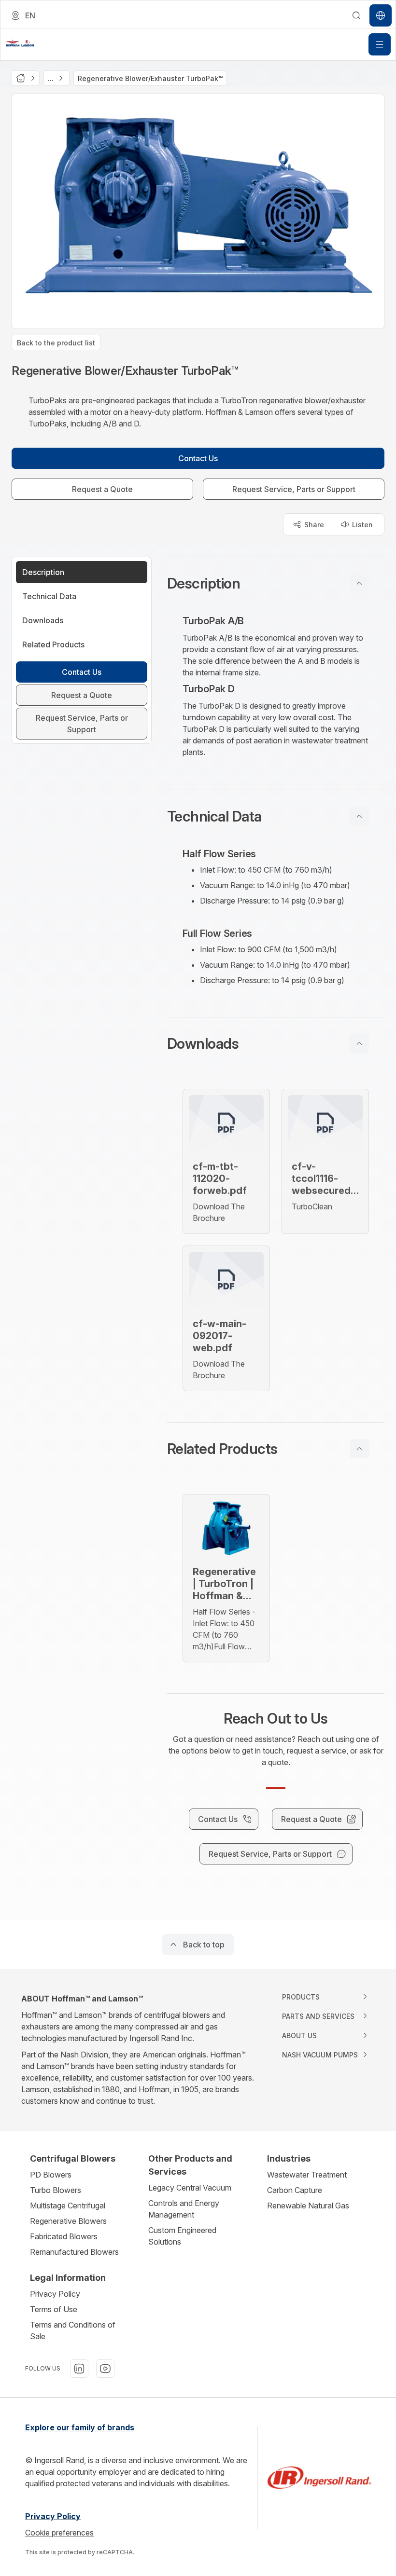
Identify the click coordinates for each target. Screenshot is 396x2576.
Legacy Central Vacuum (190, 2188)
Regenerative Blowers (68, 2221)
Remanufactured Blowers (74, 2252)
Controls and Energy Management (184, 2209)
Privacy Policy (55, 2294)
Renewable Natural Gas (308, 2206)
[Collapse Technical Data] (359, 816)
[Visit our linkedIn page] (79, 2369)
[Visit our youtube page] (105, 2369)
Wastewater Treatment (307, 2175)
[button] (276, 583)
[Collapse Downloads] (359, 1043)
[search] (356, 15)
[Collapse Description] (359, 583)
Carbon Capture (295, 2190)
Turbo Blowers (56, 2190)
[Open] (380, 44)
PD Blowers (51, 2175)
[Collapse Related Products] (359, 1449)
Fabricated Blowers (64, 2236)
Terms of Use (54, 2309)
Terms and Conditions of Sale (73, 2330)
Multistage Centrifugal (68, 2206)
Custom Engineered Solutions (182, 2236)
